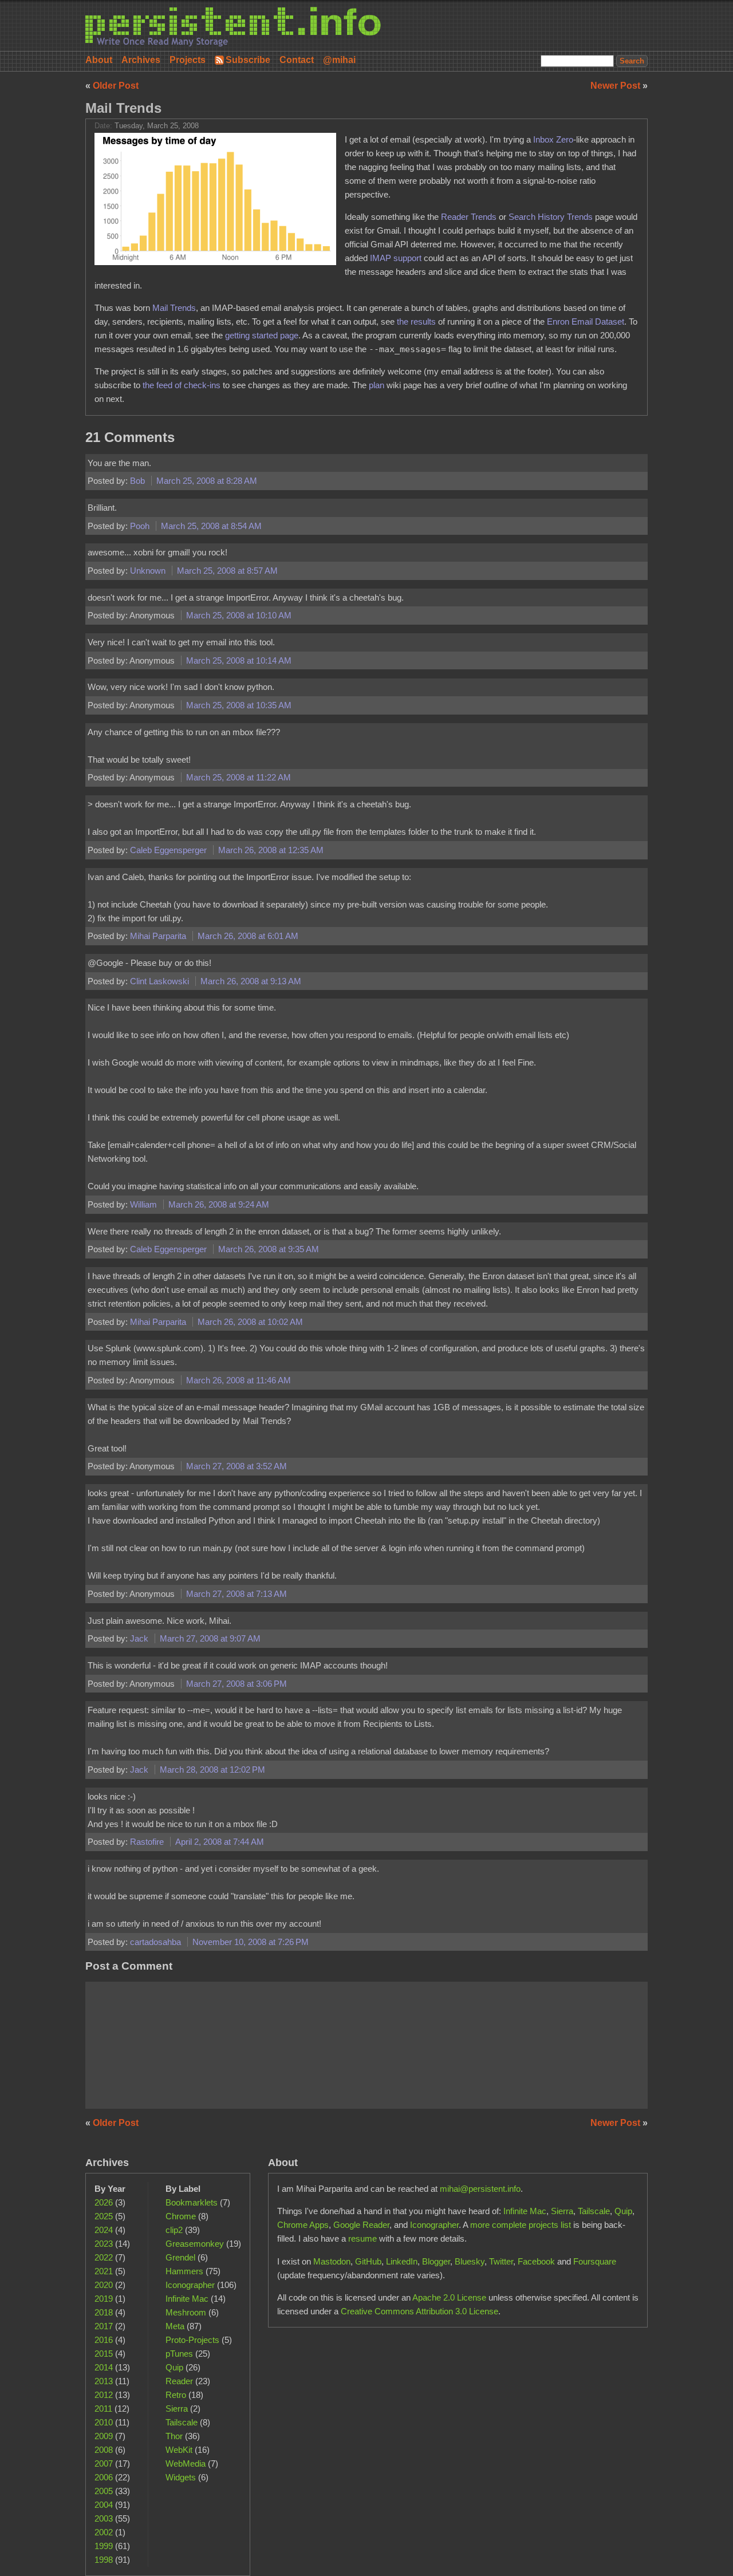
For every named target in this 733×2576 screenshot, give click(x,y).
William (145, 1204)
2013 (104, 2381)
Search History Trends (551, 217)
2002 (104, 2532)
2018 (104, 2312)
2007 (104, 2463)
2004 (104, 2505)
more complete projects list (521, 2225)
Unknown (149, 571)
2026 (104, 2202)
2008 (104, 2450)
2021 (104, 2271)
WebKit (179, 2450)
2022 (104, 2257)
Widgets (181, 2477)
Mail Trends (123, 108)
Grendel (180, 2257)
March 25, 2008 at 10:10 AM (239, 615)
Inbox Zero (553, 139)
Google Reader (361, 2225)
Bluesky (470, 2261)
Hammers (184, 2271)
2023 (104, 2244)
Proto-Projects (192, 2340)
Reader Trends (469, 217)
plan (377, 385)
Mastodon (332, 2261)
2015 (104, 2354)
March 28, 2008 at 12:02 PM (212, 1770)
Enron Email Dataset (586, 321)
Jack (140, 1638)
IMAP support (396, 258)
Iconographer (190, 2285)
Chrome (181, 2216)
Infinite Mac (187, 2299)
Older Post (116, 86)
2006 (104, 2477)
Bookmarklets (192, 2202)
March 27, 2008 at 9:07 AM (210, 1638)
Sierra (177, 2409)
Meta (175, 2326)
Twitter (501, 2261)
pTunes (179, 2354)
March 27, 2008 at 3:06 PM (237, 1684)
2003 (104, 2518)
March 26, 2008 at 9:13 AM (251, 981)
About (99, 60)
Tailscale (182, 2422)
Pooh (141, 526)
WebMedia (186, 2463)
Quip (174, 2367)
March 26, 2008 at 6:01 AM (248, 936)
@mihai (339, 60)
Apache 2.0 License (449, 2297)
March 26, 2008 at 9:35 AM (269, 1249)
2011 (103, 2409)
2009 (104, 2436)
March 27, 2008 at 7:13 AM (237, 1594)
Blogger (436, 2261)
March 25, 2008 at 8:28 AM (207, 481)
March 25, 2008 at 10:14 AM (239, 660)
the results (416, 321)
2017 (104, 2326)
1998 (104, 2560)
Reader (179, 2381)
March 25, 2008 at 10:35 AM (239, 705)
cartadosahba (157, 1942)
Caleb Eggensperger (170, 850)
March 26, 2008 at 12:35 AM (271, 850)
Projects (188, 60)
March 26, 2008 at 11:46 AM (239, 1380)
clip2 (174, 2230)
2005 (104, 2491)
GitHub (368, 2261)
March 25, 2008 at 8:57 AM (227, 571)
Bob (139, 481)
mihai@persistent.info (480, 2189)
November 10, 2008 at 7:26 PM (251, 1942)
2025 (104, 2216)
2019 (104, 2299)
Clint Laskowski (161, 981)
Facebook (536, 2261)
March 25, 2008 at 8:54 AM (211, 526)
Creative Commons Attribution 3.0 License (419, 2311)
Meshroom (186, 2312)
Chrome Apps (303, 2225)
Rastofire (148, 1842)
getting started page (262, 335)
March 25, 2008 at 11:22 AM (239, 777)
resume (362, 2238)
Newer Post (616, 86)
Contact (297, 60)
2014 (104, 2367)
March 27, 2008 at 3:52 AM (237, 1466)
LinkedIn (402, 2261)
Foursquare (595, 2261)
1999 (104, 2546)
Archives (141, 60)
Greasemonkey (195, 2244)
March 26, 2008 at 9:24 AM (219, 1204)
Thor (174, 2436)
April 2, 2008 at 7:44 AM (220, 1842)
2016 (104, 2340)
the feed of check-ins (182, 385)
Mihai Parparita (159, 936)
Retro (176, 2395)
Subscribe (248, 60)
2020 (104, 2285)
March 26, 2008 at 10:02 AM (250, 1322)
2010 (104, 2422)
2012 (104, 2395)
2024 (104, 2230)
